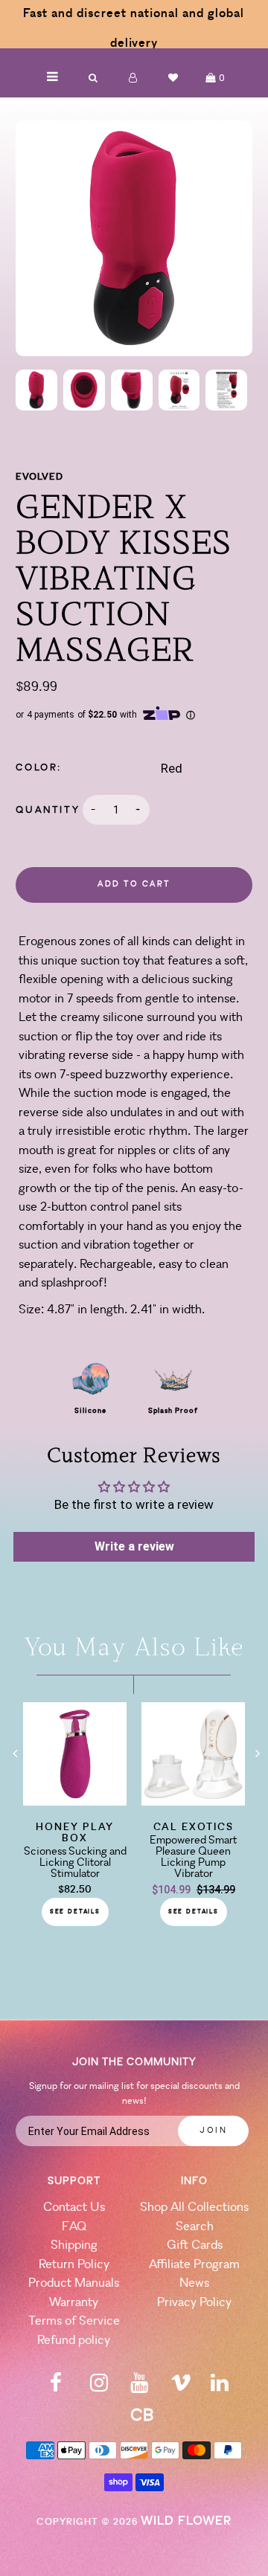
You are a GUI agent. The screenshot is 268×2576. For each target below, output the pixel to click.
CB (142, 2416)
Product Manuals (74, 2283)
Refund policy (74, 2341)
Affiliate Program (194, 2265)
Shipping (74, 2245)
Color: (39, 768)
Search (195, 2227)
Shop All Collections (194, 2208)
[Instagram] (99, 2387)
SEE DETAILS (75, 1912)
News (194, 2283)
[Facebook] (56, 2387)
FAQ (74, 2227)
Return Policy (74, 2265)
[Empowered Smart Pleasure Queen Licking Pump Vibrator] (193, 1801)
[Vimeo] (181, 2387)
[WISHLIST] (173, 78)
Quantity (48, 810)
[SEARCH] (93, 78)
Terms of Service (74, 2321)
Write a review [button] (134, 1546)
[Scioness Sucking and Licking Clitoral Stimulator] (75, 1801)
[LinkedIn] (220, 2387)
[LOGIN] (133, 78)
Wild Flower (186, 2521)
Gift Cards (195, 2245)
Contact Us (74, 2208)
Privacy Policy (194, 2303)
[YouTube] (139, 2387)
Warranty (74, 2303)
